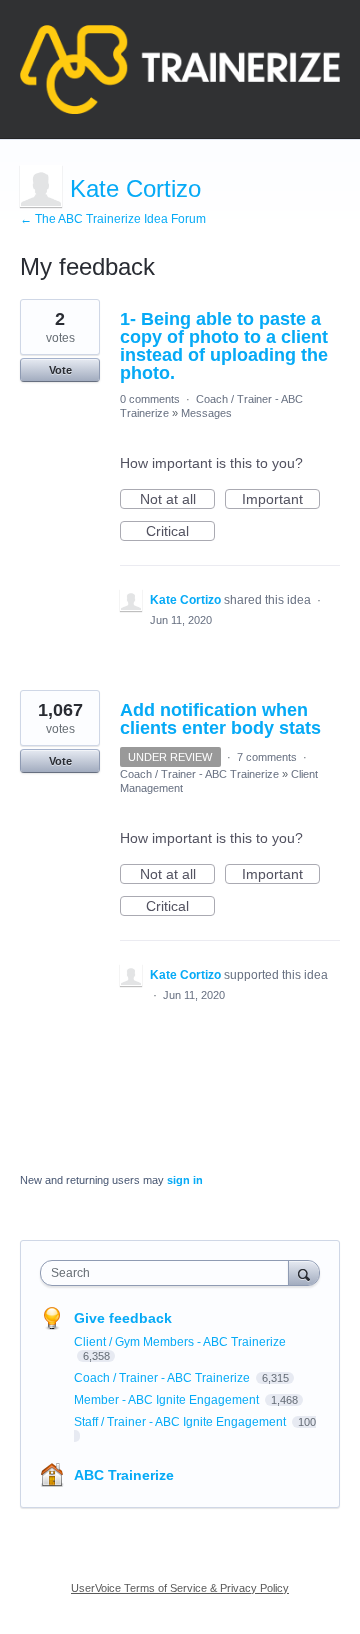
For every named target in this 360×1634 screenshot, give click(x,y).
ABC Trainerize (124, 1475)
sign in (185, 1180)
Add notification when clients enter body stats (220, 719)
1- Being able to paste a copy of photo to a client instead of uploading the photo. (224, 346)
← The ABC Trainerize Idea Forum (113, 219)
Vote (60, 370)
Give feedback (123, 1318)
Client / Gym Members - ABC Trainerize (180, 1342)
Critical (180, 532)
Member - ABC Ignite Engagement (168, 1400)
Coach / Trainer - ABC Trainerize (199, 774)
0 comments (150, 399)
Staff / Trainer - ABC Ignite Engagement (181, 1422)
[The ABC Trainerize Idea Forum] (180, 69)
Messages (206, 413)
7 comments (267, 757)
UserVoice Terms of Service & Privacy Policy (180, 1588)
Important (281, 500)
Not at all (177, 500)
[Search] (304, 1272)
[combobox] (169, 1273)
